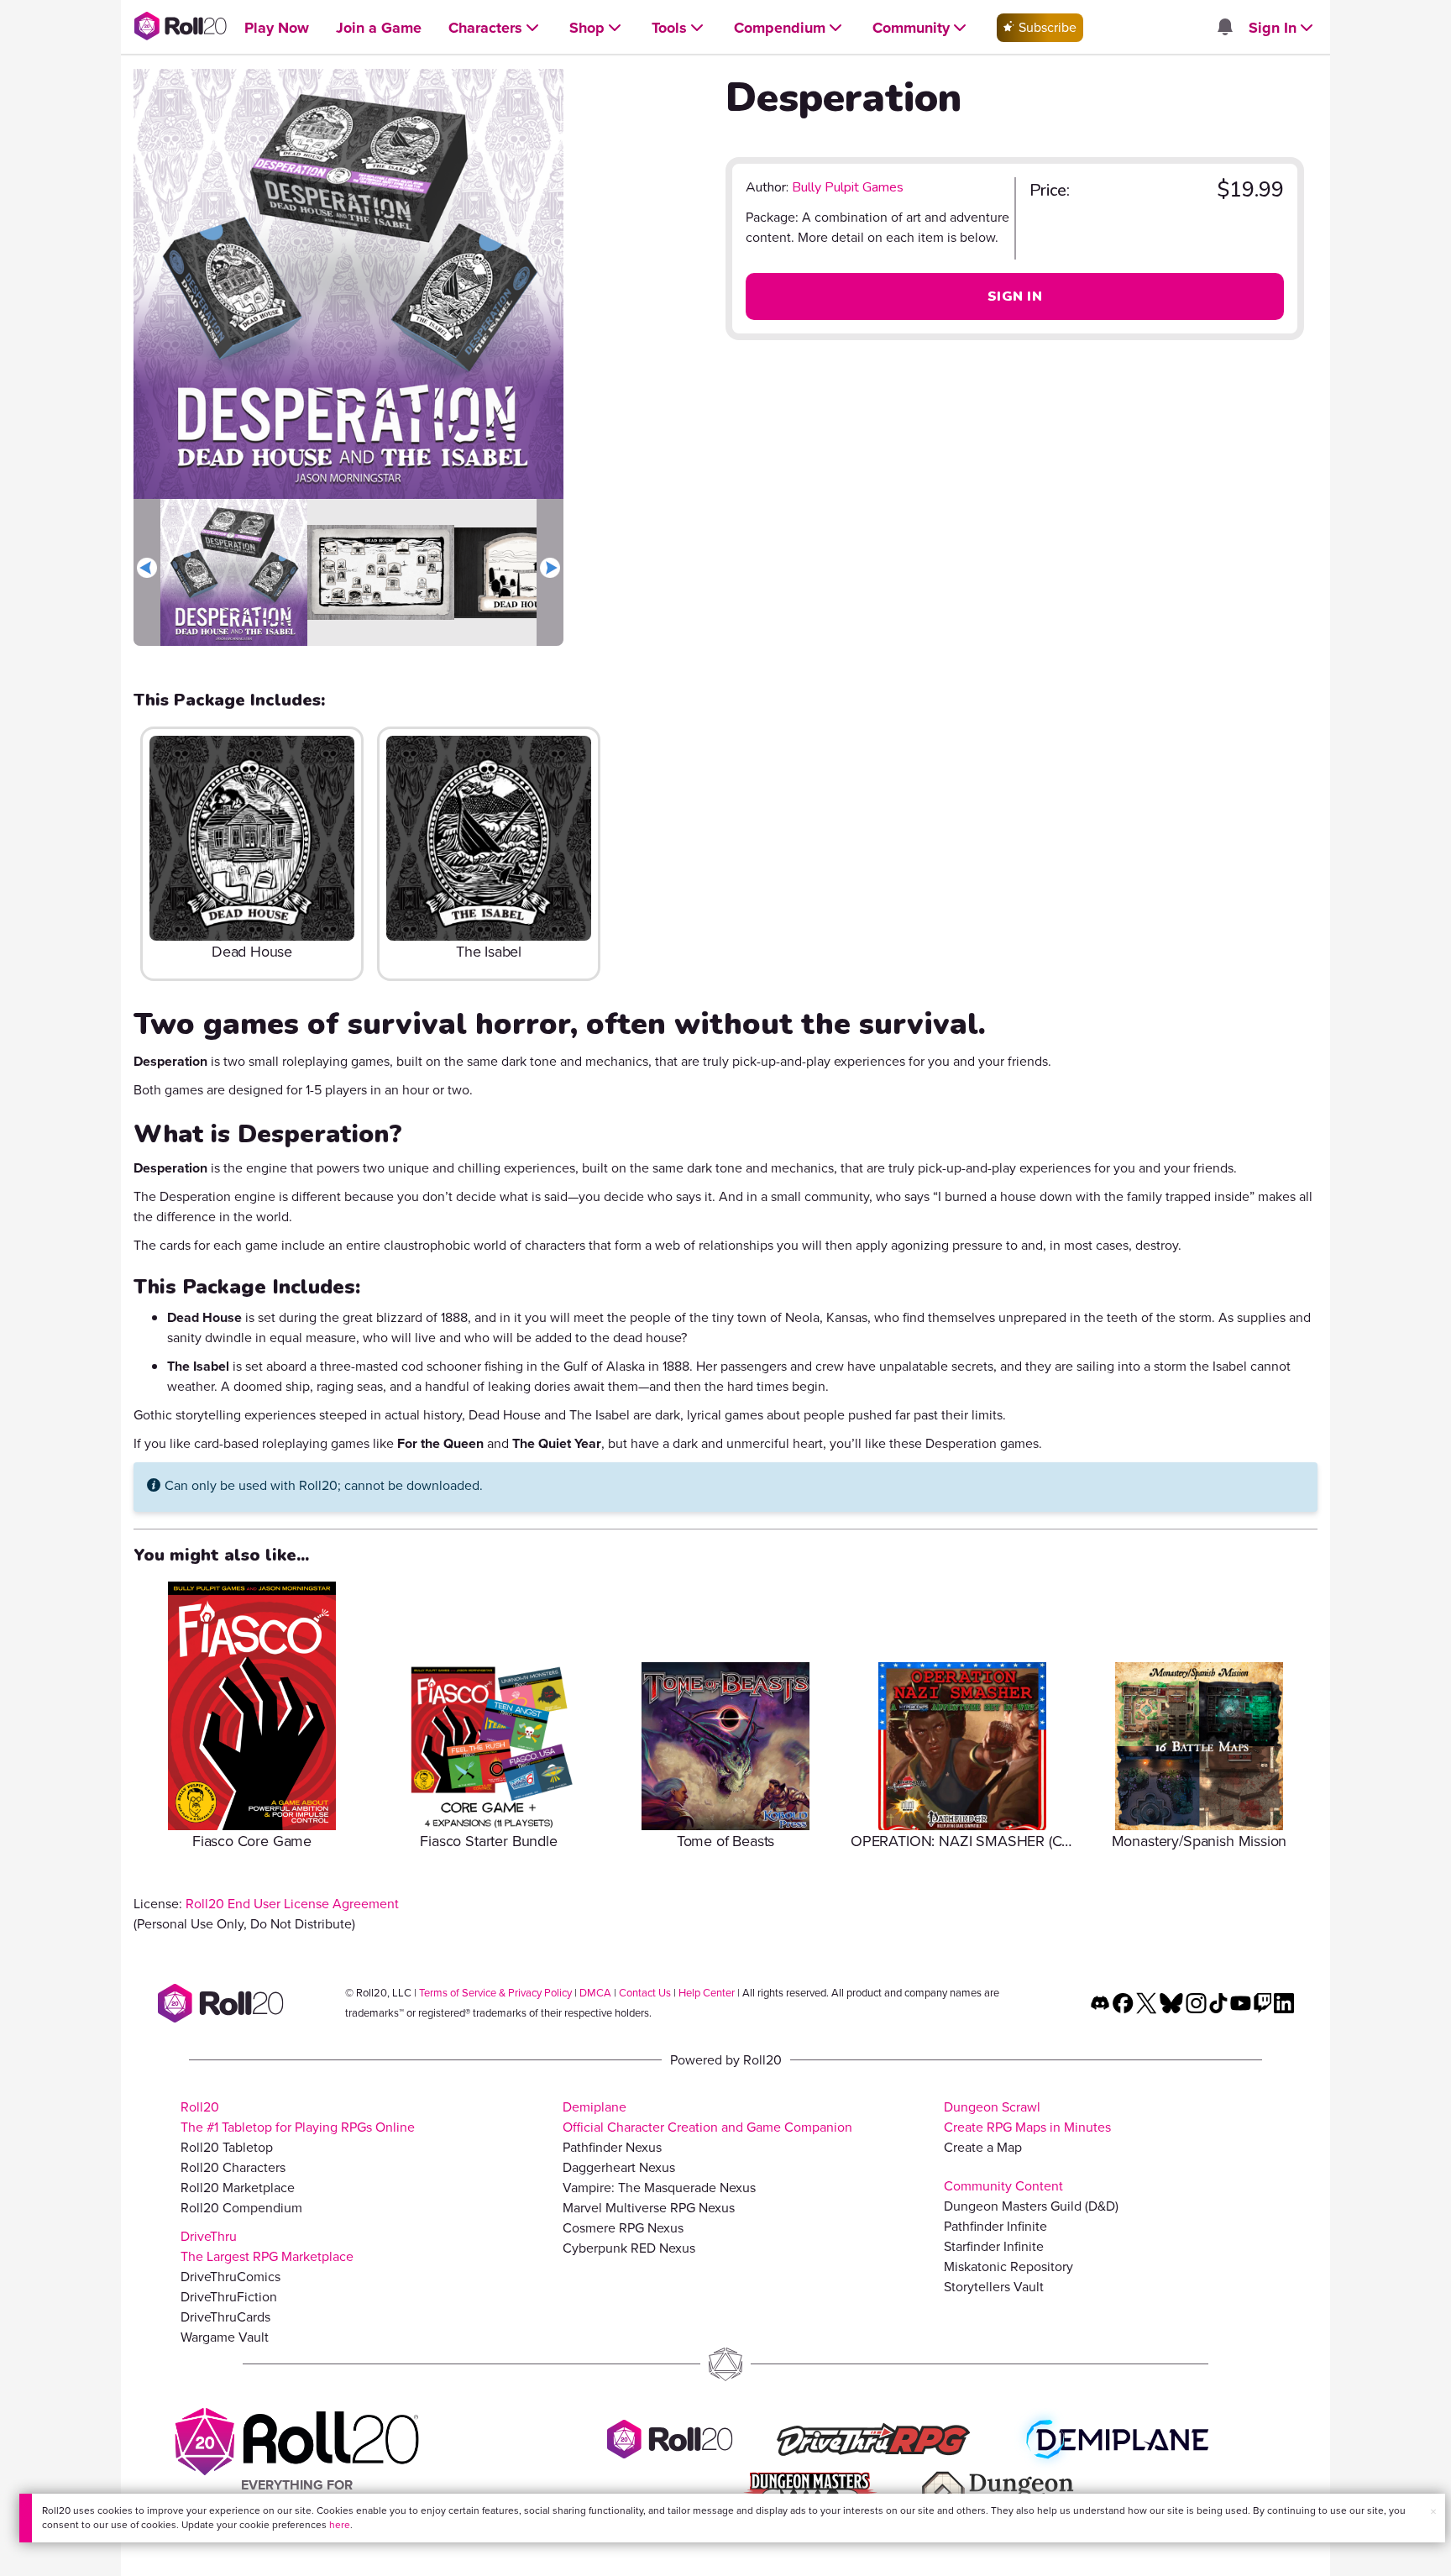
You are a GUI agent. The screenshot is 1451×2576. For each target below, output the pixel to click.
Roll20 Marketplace (238, 2188)
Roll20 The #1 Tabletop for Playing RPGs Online (298, 2117)
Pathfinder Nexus (612, 2147)
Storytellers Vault (994, 2287)
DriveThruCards (225, 2317)
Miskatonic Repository (1008, 2266)
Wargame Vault (225, 2337)
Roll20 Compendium (241, 2208)
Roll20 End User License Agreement (292, 1904)
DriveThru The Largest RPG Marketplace (267, 2246)
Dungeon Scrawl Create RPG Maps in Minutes (1027, 2117)
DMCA (595, 1993)
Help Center (707, 1993)
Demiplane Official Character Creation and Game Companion (707, 2117)
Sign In (1015, 296)
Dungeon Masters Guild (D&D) (1031, 2206)
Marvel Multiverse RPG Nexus (649, 2208)
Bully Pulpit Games (848, 187)
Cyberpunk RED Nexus (629, 2248)
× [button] (1433, 2512)
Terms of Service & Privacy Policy (495, 1993)
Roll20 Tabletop (227, 2147)
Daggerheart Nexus (619, 2167)
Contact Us (645, 1993)
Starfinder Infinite (994, 2246)
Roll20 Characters (233, 2167)
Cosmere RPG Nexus (623, 2228)
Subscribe (1046, 27)
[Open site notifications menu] (1224, 28)
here (340, 2525)
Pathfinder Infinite (995, 2226)
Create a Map (983, 2147)
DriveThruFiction (229, 2297)
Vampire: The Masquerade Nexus (659, 2188)
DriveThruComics (230, 2277)
